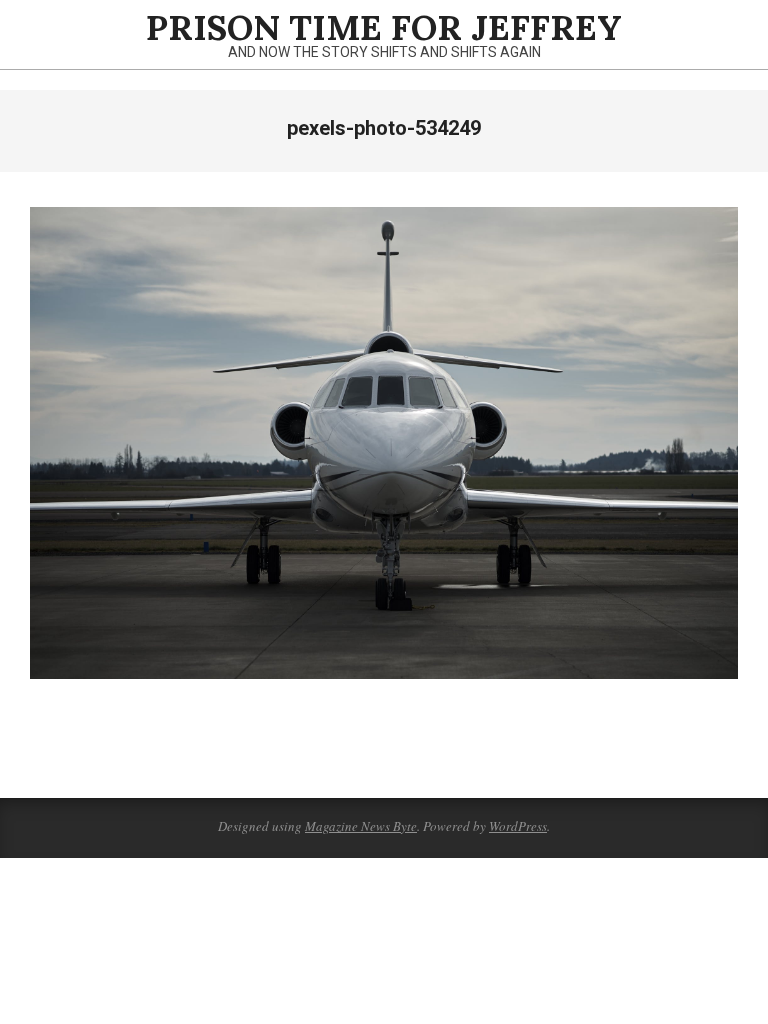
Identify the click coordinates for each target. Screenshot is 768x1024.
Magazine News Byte (361, 826)
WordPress (518, 826)
